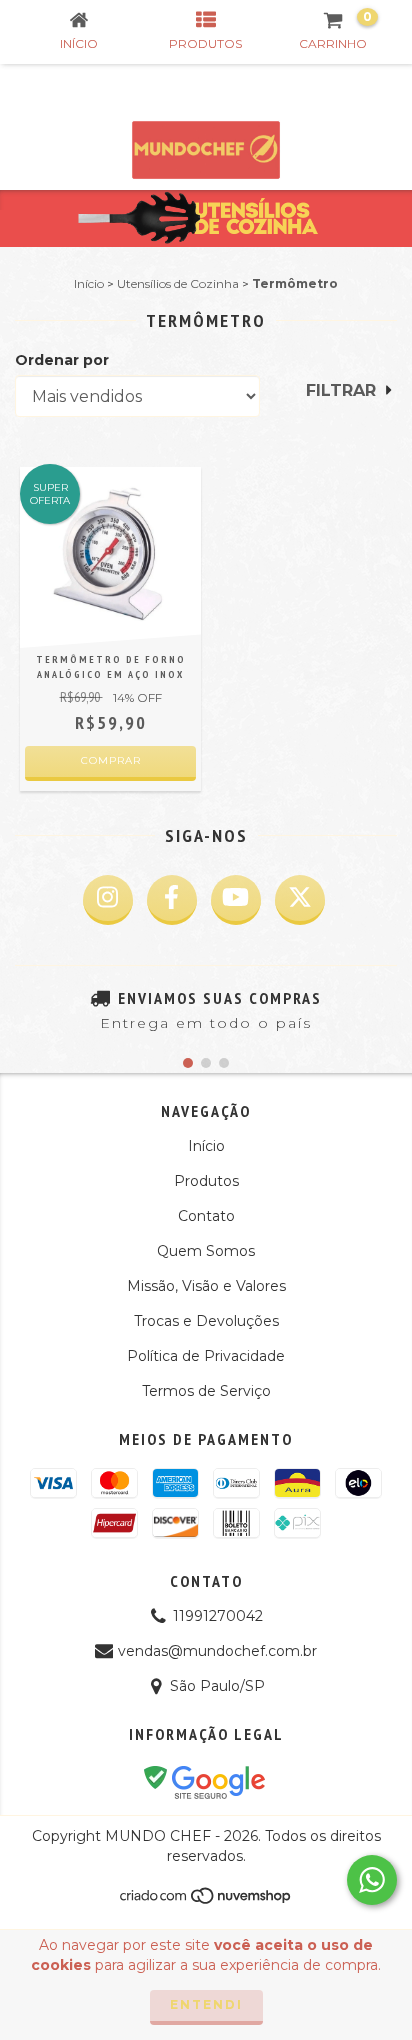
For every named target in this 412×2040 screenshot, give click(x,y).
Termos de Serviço (206, 1391)
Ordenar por (62, 360)
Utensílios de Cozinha (178, 283)
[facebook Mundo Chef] (172, 900)
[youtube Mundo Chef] (236, 900)
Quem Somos (206, 1251)
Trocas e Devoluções (206, 1321)
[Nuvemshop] (206, 1900)
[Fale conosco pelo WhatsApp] (372, 1880)
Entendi (206, 2004)
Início (89, 283)
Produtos (206, 1181)
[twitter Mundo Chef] (300, 900)
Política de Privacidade (206, 1356)
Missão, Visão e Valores (206, 1286)
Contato (206, 1216)
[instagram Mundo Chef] (108, 900)
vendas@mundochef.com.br (217, 1651)
